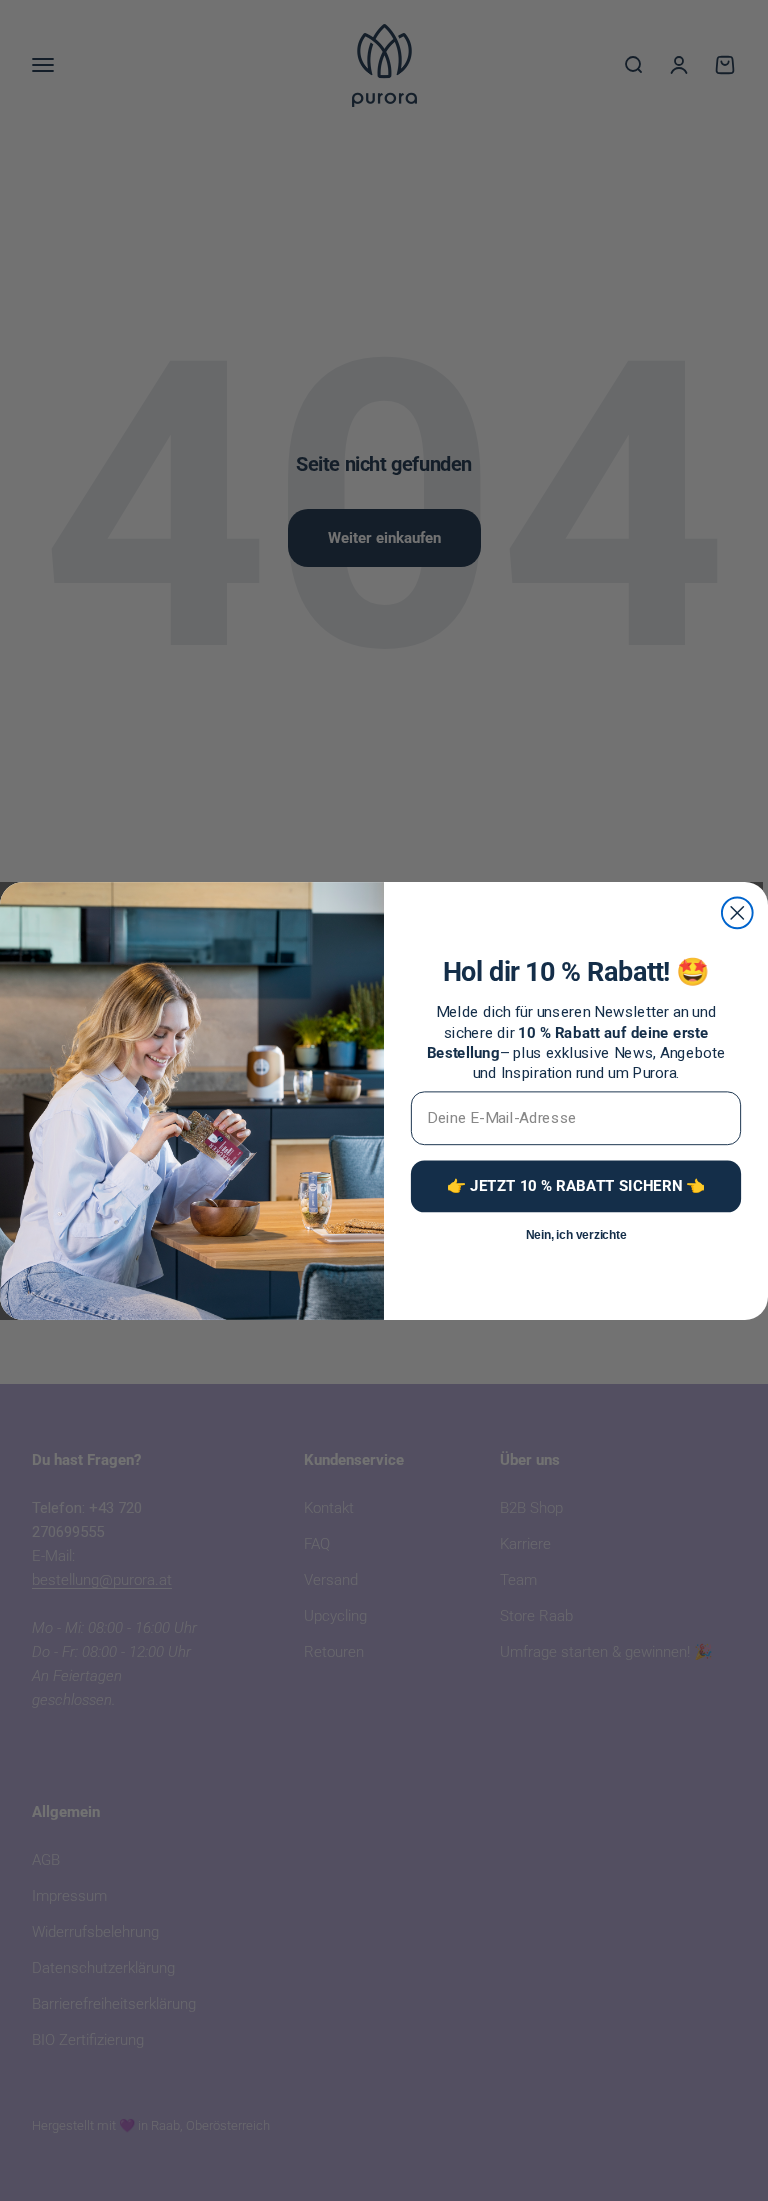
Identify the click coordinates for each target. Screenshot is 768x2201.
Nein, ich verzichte (576, 1234)
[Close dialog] (737, 912)
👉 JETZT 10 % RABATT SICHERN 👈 (576, 1185)
